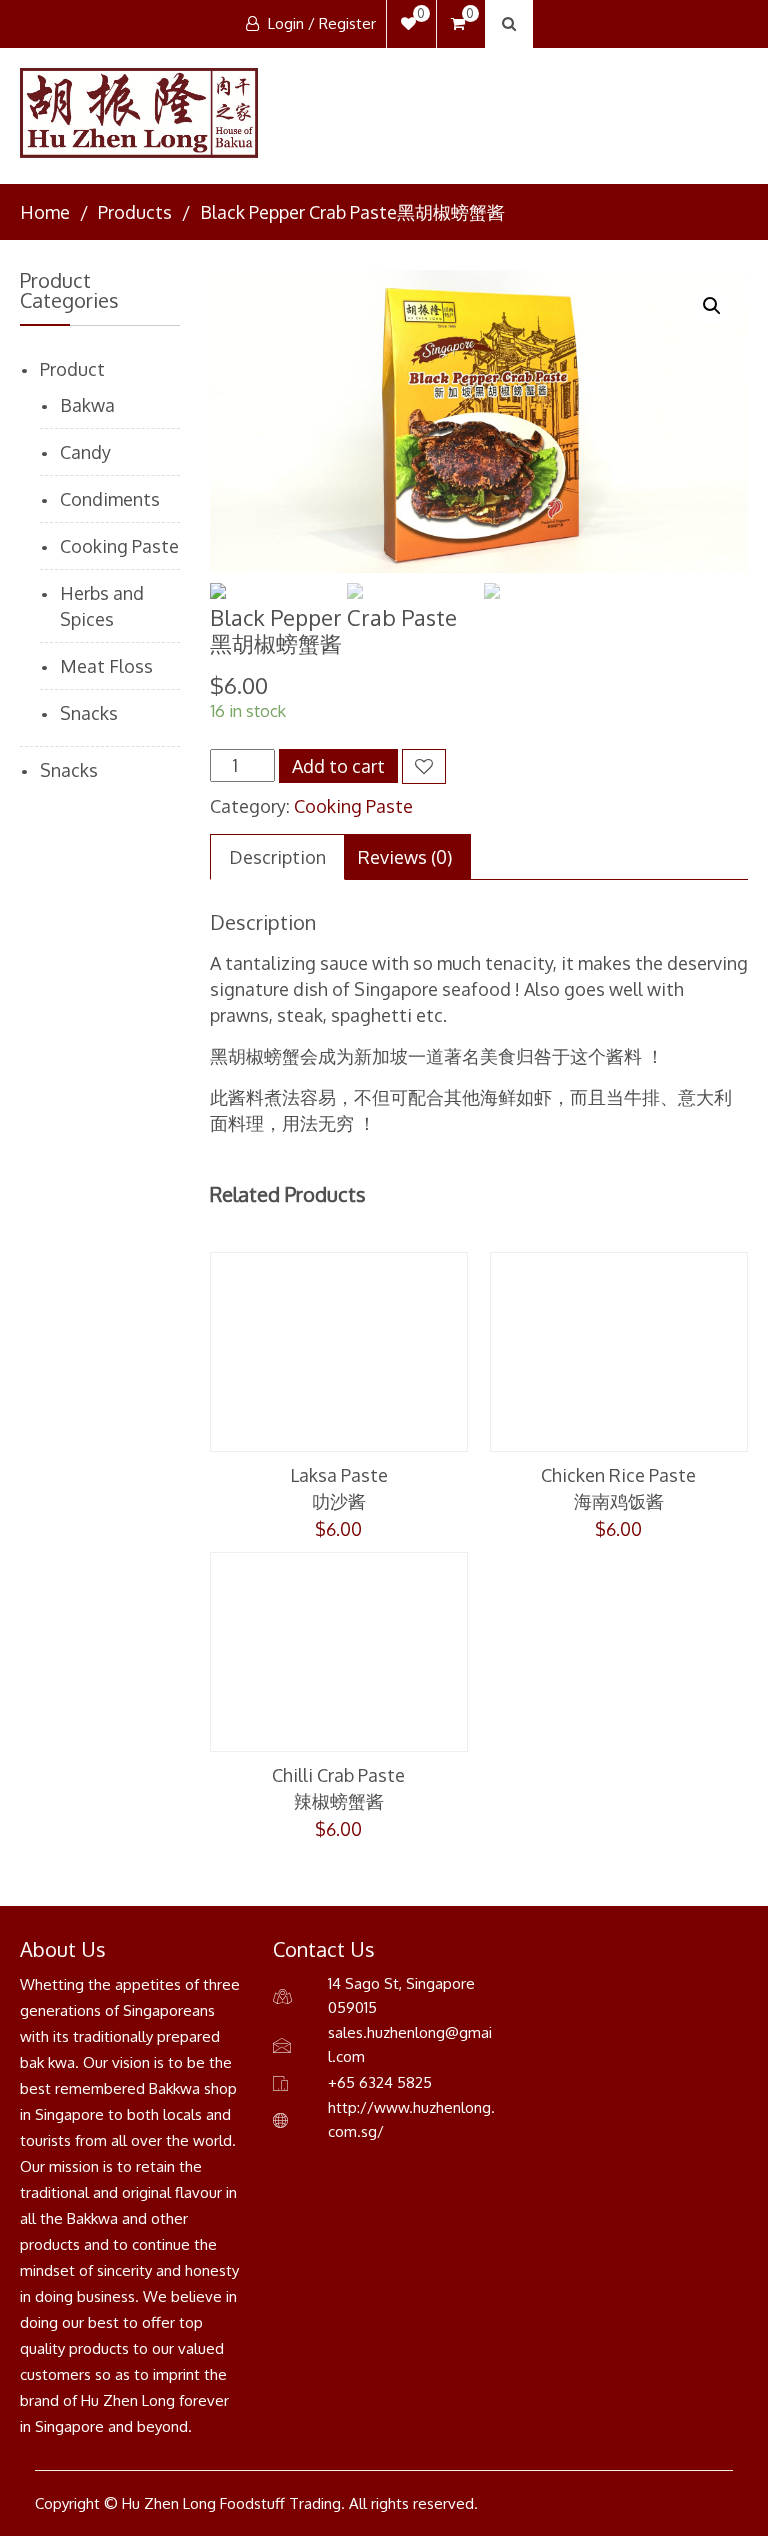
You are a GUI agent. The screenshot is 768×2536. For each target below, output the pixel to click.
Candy (85, 452)
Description (277, 857)
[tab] (277, 857)
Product (72, 369)
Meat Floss (106, 666)
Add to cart (338, 766)
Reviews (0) (405, 857)
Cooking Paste (353, 806)
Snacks (89, 713)
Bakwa (87, 405)
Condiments (110, 499)
